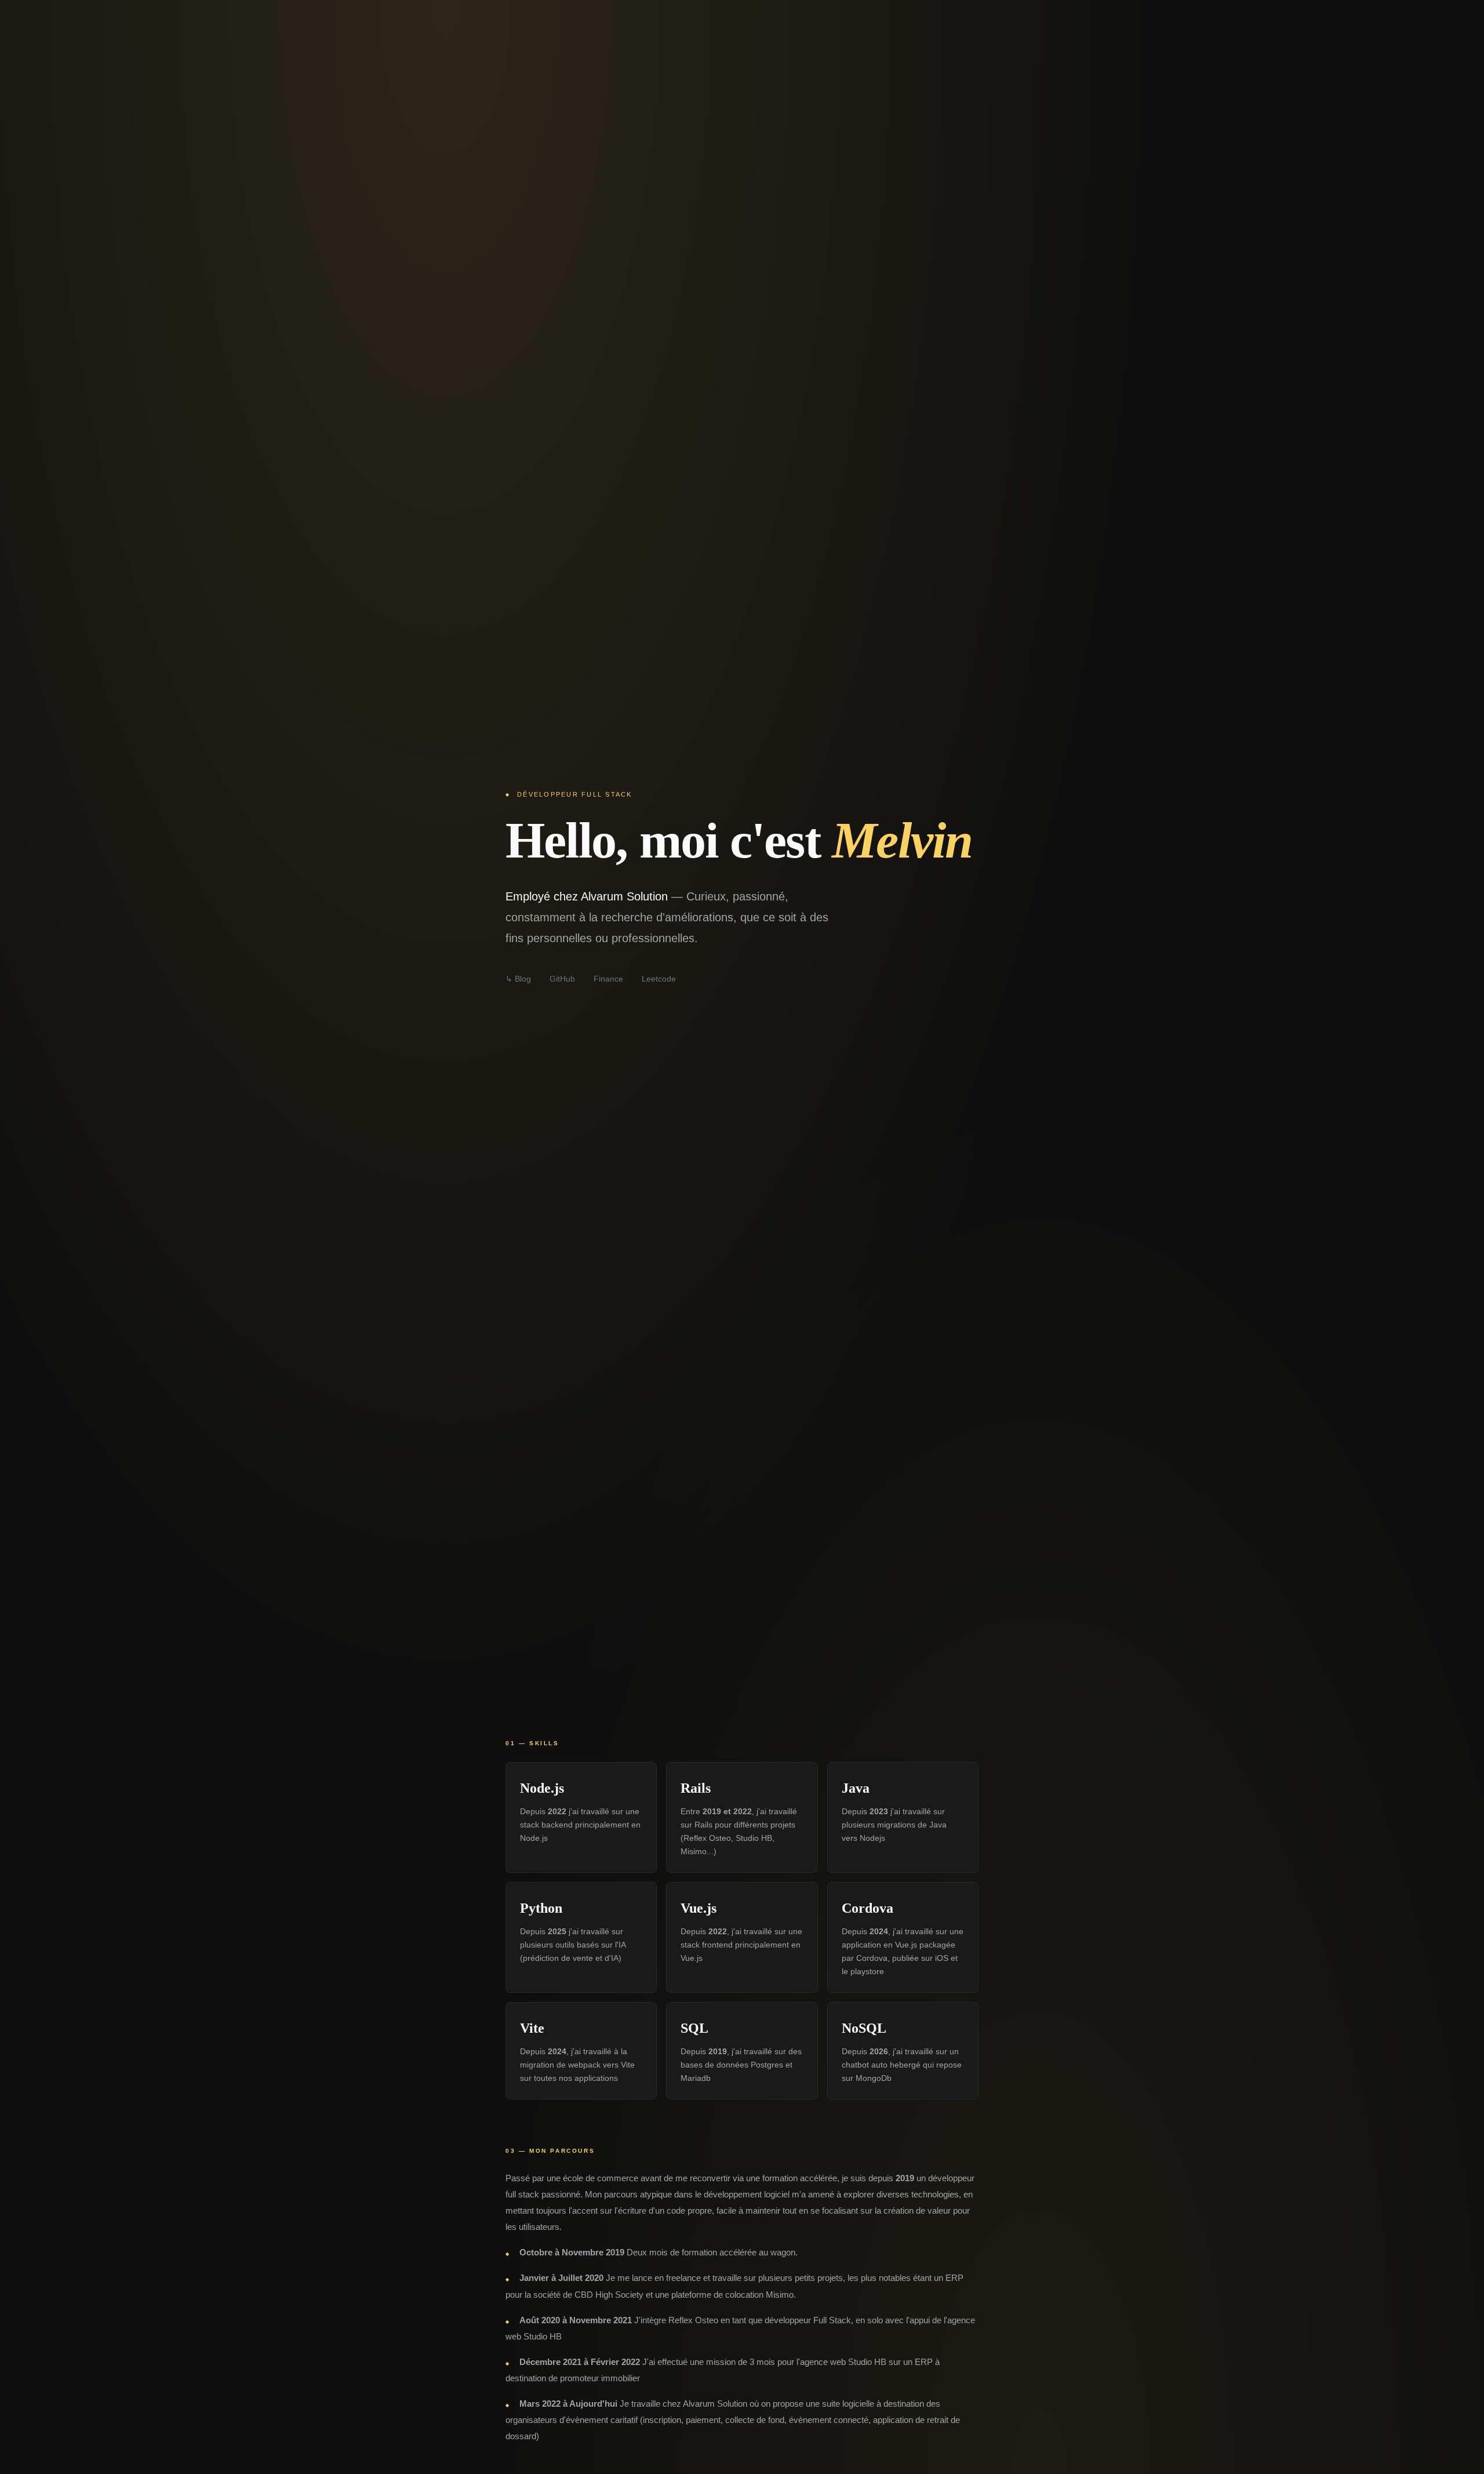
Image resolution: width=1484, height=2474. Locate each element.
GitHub (562, 979)
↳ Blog (518, 979)
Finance (608, 979)
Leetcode (659, 979)
